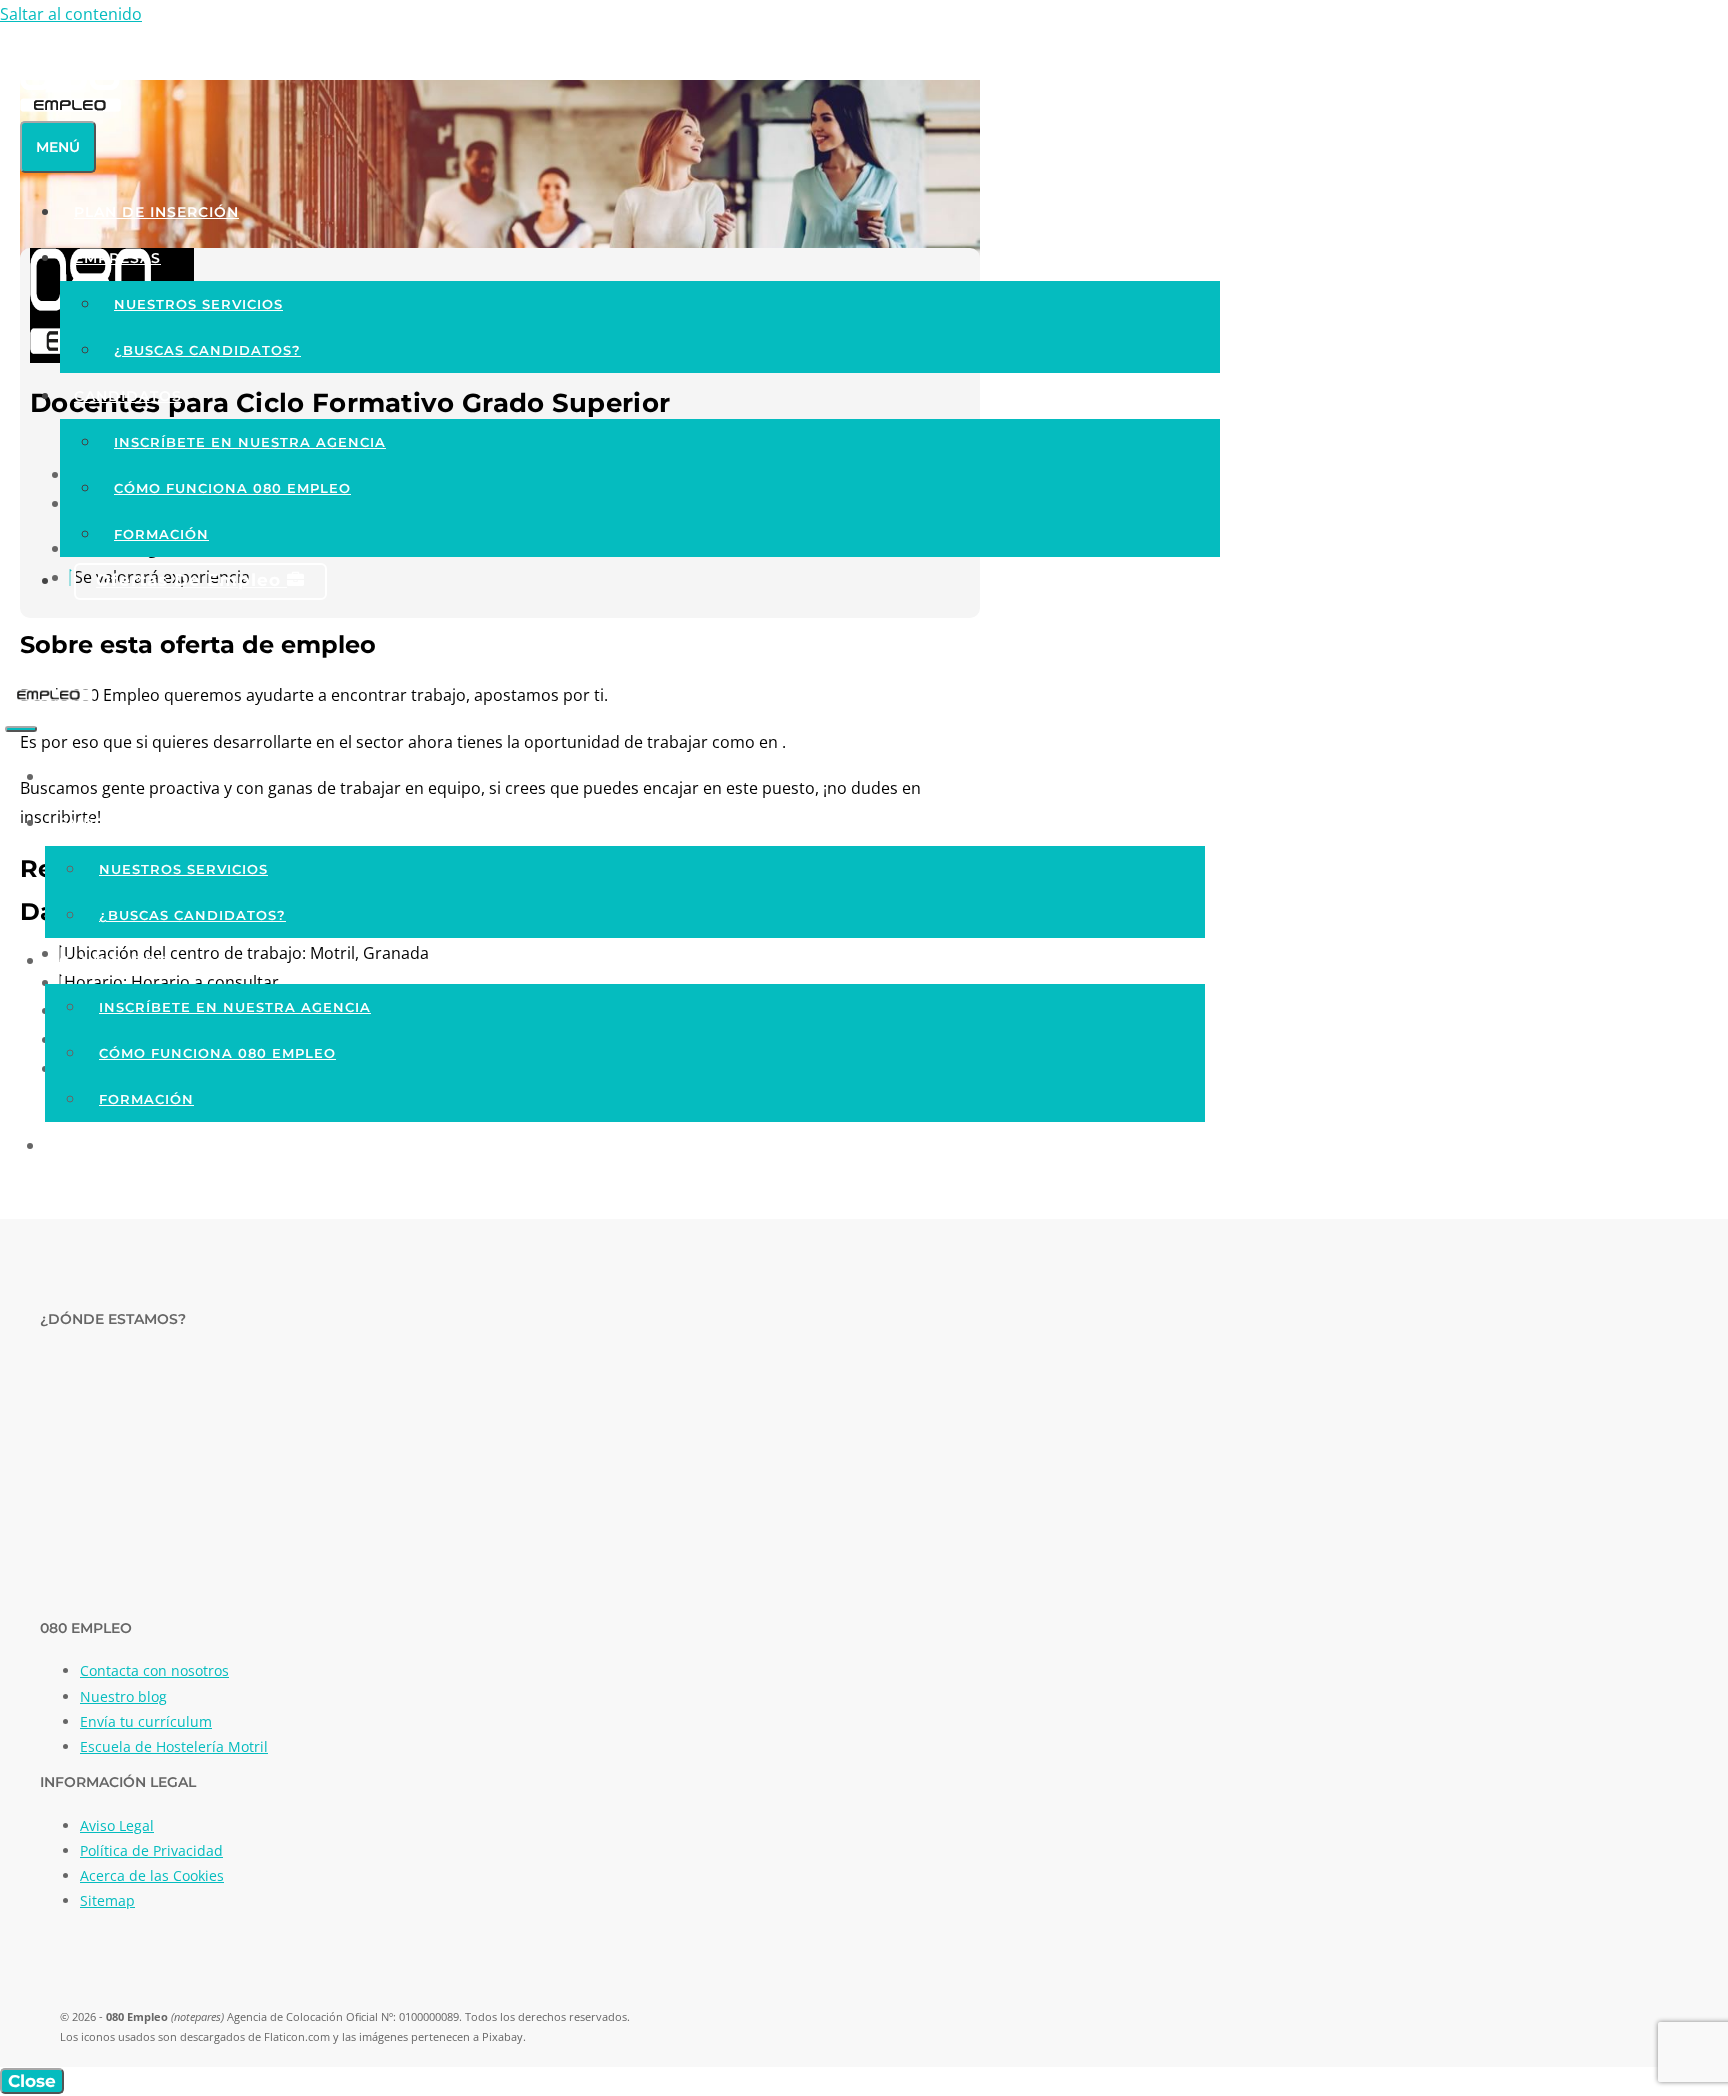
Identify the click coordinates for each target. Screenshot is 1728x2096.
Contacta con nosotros (154, 1670)
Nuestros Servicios (198, 304)
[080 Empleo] (49, 696)
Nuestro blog (123, 1696)
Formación (161, 534)
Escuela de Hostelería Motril (174, 1746)
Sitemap (107, 1900)
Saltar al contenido (71, 14)
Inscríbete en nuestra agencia (250, 442)
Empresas (117, 258)
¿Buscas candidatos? (207, 350)
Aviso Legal (117, 1825)
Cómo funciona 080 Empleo (232, 488)
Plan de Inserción (156, 212)
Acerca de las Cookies (152, 1875)
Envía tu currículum (146, 1721)
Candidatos (128, 396)
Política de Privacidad (151, 1850)
